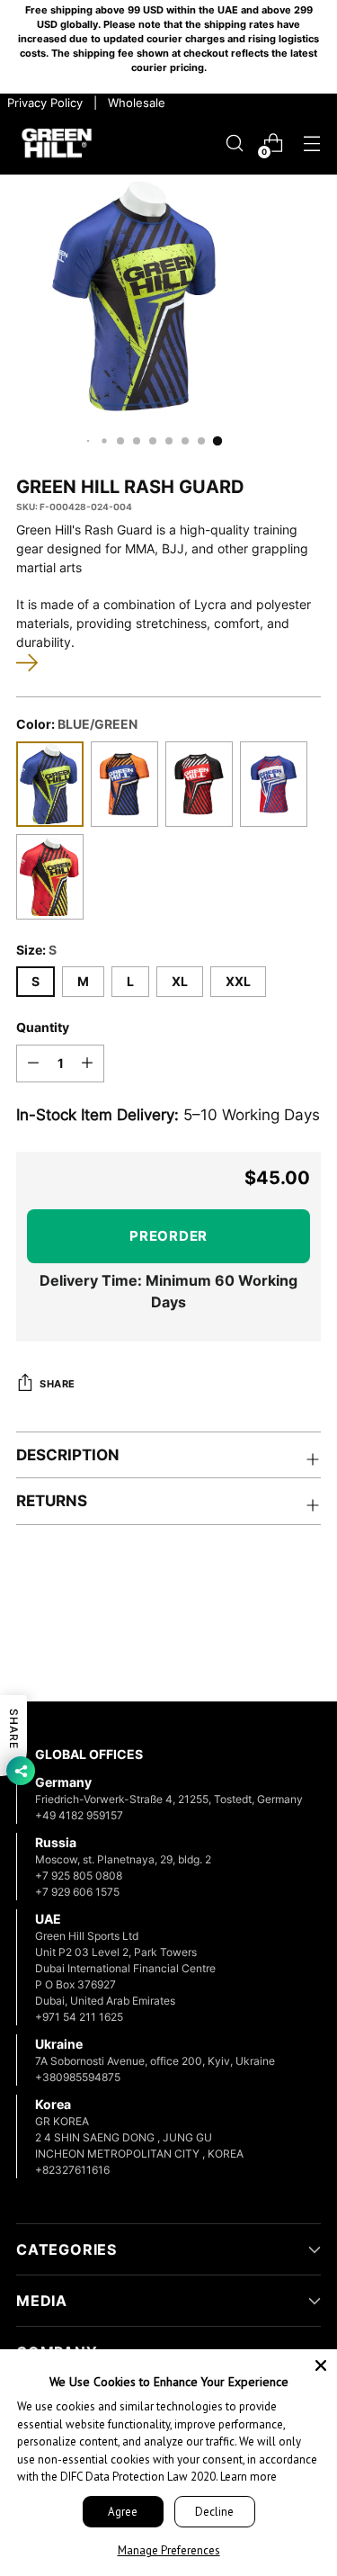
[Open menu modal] (311, 144)
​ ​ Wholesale (133, 103)
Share (58, 1384)
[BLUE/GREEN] (50, 784)
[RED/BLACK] (199, 784)
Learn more (248, 2477)
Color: (77, 724)
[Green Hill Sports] (57, 144)
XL (180, 982)
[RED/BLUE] (274, 784)
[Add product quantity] (87, 1064)
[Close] (321, 2365)
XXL (238, 982)
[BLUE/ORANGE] (124, 784)
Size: (36, 950)
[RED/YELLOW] (50, 877)
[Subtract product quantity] (33, 1064)
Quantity (43, 1028)
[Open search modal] (234, 144)
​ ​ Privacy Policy (43, 103)
